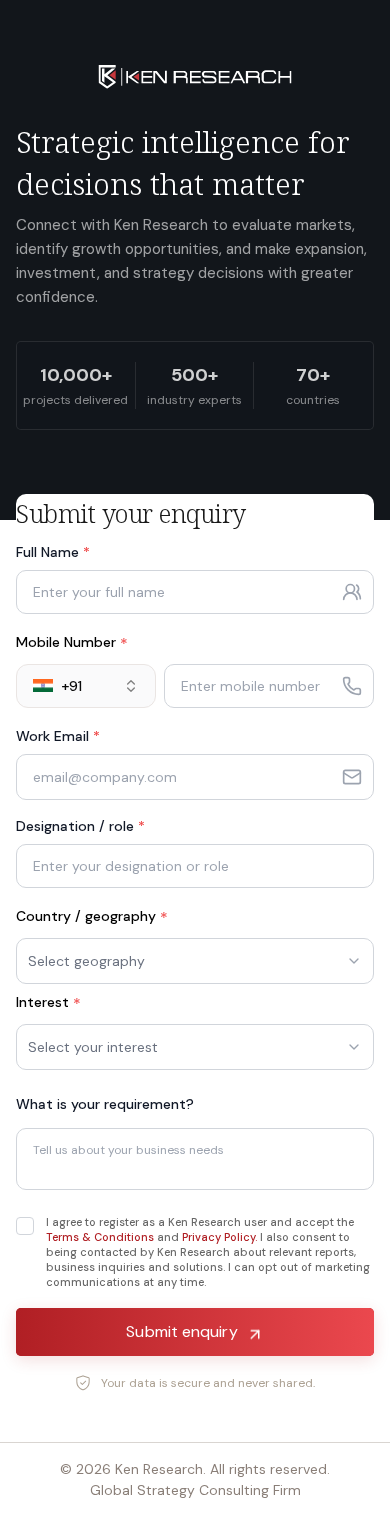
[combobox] (86, 686)
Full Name (53, 552)
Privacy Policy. (219, 1237)
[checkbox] (25, 1226)
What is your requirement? (105, 1104)
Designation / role (80, 826)
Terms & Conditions (100, 1237)
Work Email (58, 736)
